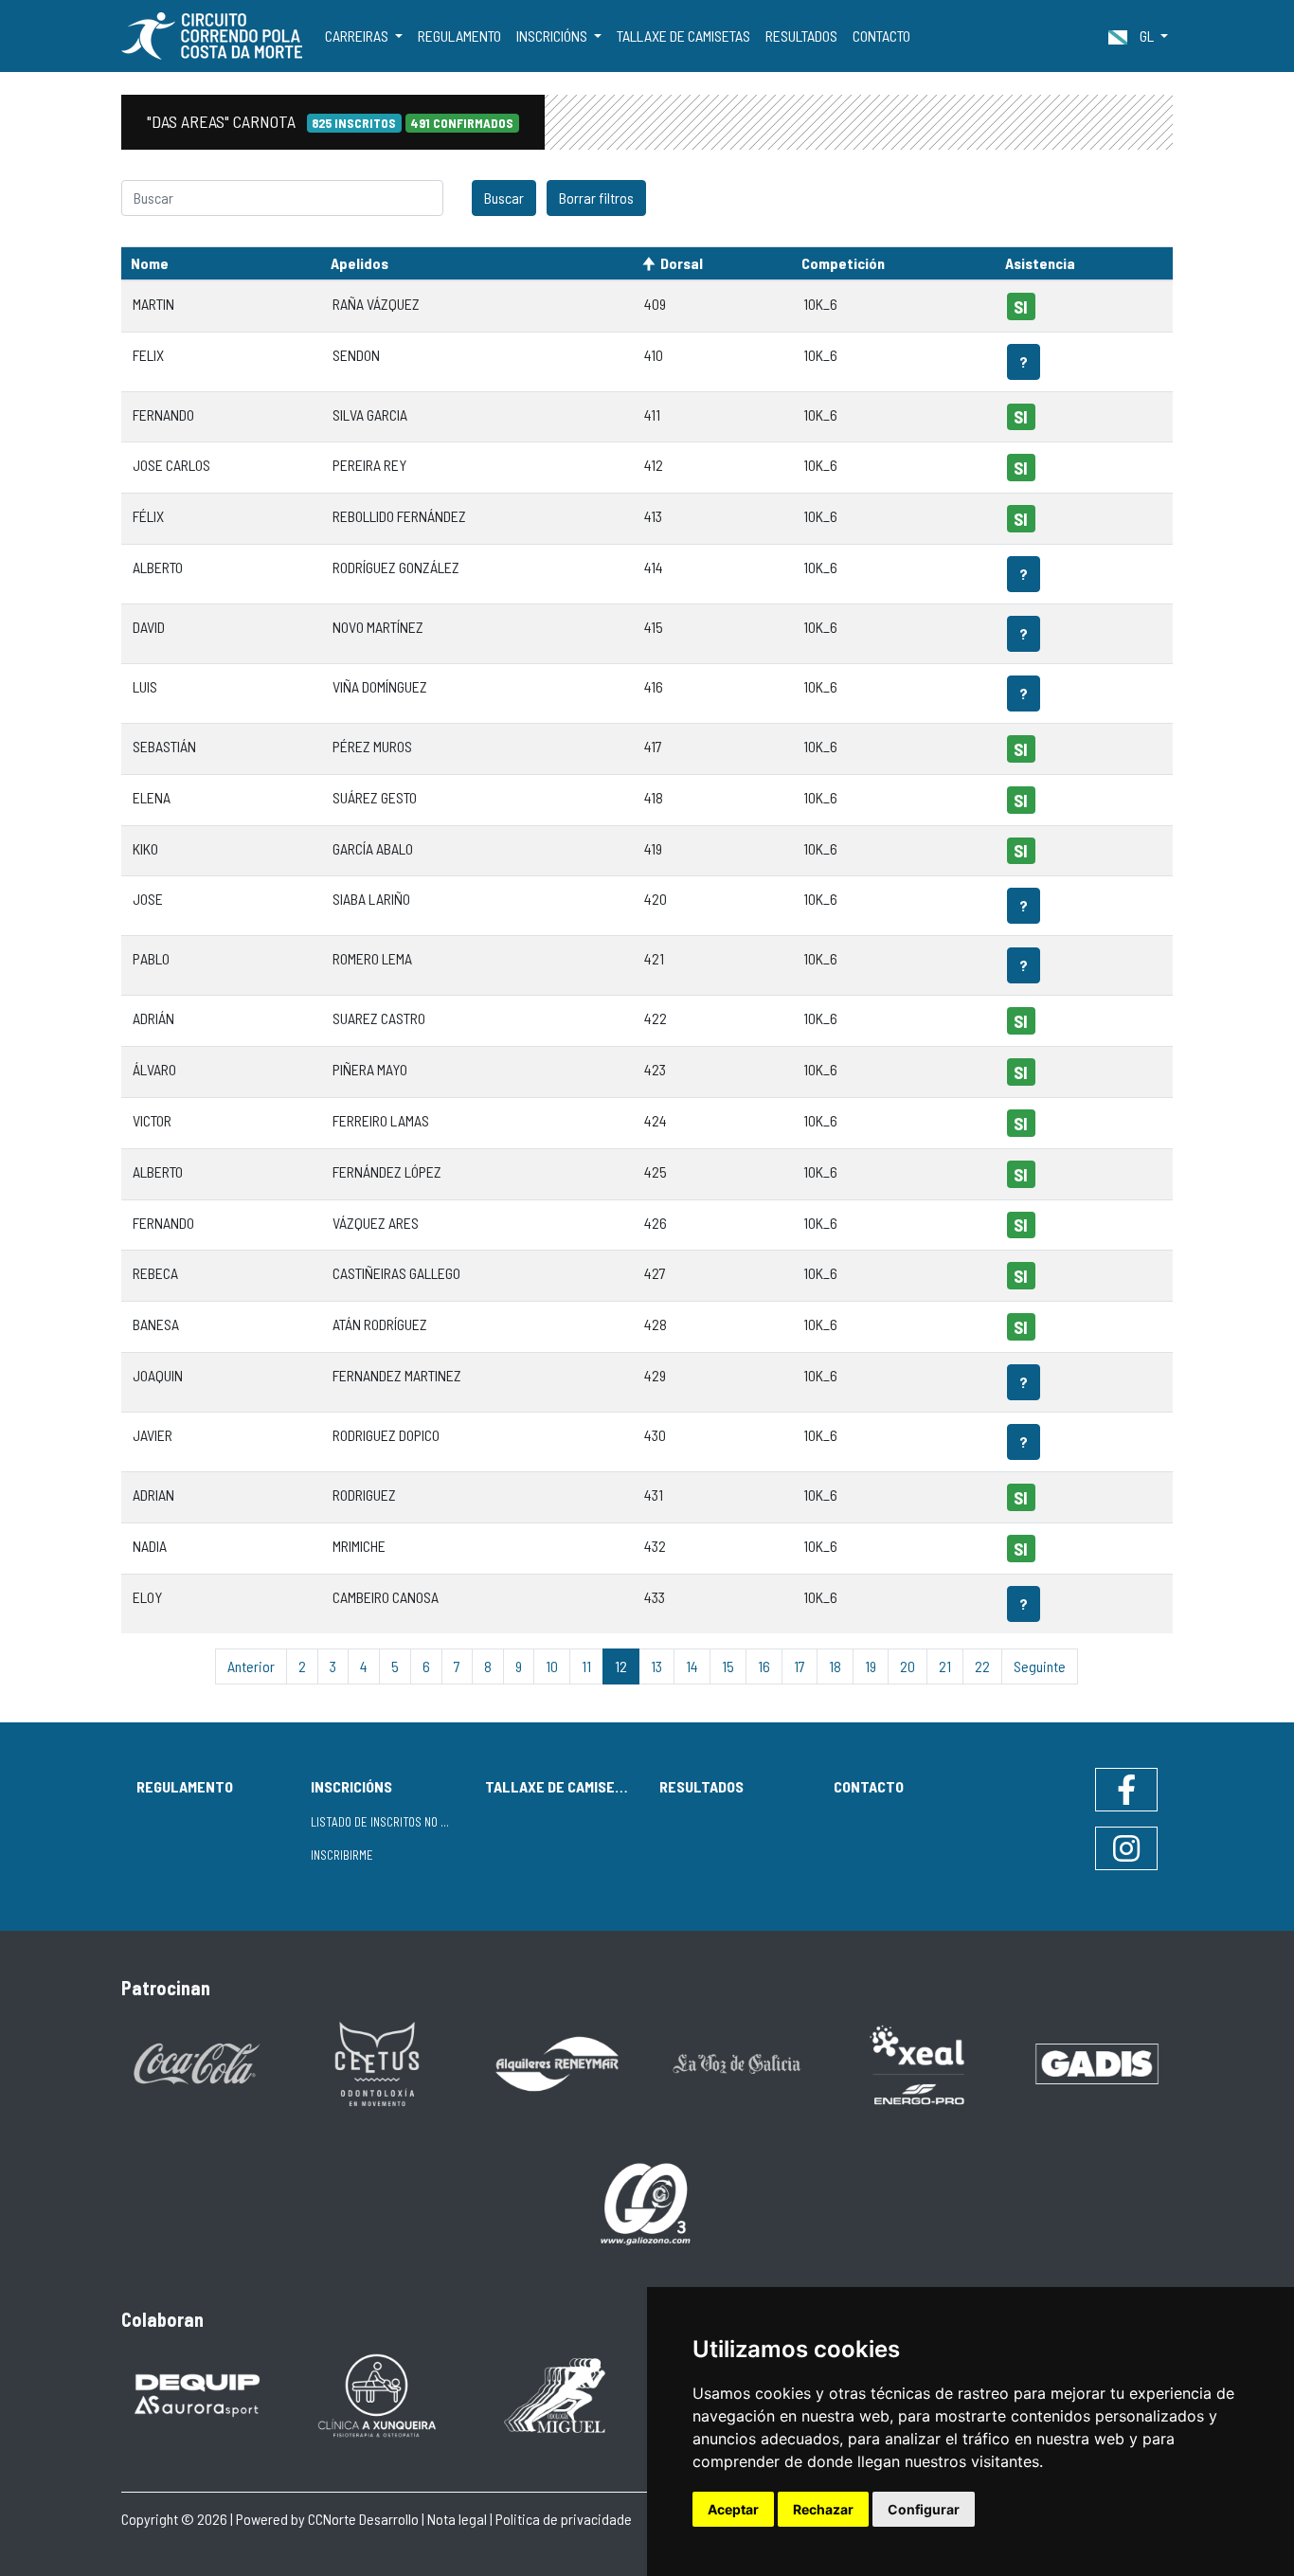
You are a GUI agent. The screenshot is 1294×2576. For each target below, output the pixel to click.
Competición (843, 263)
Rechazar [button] (823, 2509)
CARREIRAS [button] (358, 36)
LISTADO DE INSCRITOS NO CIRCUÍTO (390, 1822)
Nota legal (457, 2519)
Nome (150, 263)
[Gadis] (1097, 2062)
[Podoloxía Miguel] (557, 2394)
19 (871, 1666)
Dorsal (682, 263)
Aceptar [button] (733, 2509)
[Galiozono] (647, 2202)
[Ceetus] (377, 2062)
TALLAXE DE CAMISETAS (683, 36)
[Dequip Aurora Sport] (197, 2394)
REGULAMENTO (459, 36)
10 (552, 1666)
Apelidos (359, 263)
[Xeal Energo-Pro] (917, 2063)
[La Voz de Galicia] (737, 2062)
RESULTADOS (801, 36)
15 (728, 1666)
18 (835, 1666)
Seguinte (1040, 1666)
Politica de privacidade (564, 2519)
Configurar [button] (924, 2509)
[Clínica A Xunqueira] (377, 2394)
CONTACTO (881, 36)
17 (800, 1666)
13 (656, 1666)
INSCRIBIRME (342, 1855)
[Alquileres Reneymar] (557, 2062)
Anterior (251, 1666)
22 (982, 1666)
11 (586, 1666)
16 (764, 1666)
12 (621, 1666)
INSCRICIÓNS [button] (553, 36)
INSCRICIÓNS (351, 1786)
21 (945, 1666)
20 (908, 1666)
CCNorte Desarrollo (363, 2519)
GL (1147, 36)
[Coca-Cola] (197, 2062)
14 (692, 1666)
